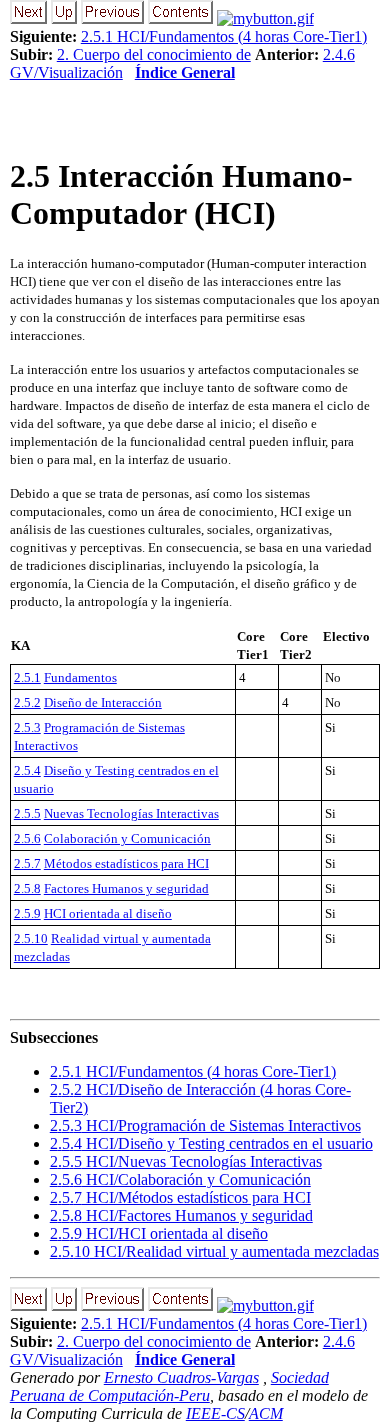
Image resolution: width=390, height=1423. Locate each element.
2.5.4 (27, 770)
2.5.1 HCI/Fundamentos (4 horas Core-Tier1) (224, 36)
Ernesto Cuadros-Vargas (181, 1377)
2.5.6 (27, 838)
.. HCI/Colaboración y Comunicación (180, 1179)
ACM (266, 1413)
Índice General (185, 72)
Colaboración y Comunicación (127, 838)
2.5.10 (31, 938)
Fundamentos (80, 677)
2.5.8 (27, 888)
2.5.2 (27, 702)
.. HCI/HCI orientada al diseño (159, 1233)
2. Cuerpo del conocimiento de (154, 54)
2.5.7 (27, 863)
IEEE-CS (215, 1413)
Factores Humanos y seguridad (126, 888)
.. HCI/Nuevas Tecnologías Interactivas (186, 1161)
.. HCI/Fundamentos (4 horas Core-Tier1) (193, 1071)
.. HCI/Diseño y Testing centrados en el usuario (211, 1143)
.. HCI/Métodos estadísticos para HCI (180, 1197)
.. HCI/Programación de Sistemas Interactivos (205, 1125)
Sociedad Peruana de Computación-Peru (169, 1386)
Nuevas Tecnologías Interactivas (131, 813)
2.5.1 (27, 677)
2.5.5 (27, 813)
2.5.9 (27, 913)
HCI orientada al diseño (108, 913)
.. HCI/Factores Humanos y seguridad (181, 1215)
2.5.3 (27, 727)
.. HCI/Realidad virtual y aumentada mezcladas (214, 1251)
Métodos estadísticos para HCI (126, 863)
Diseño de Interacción (103, 702)
